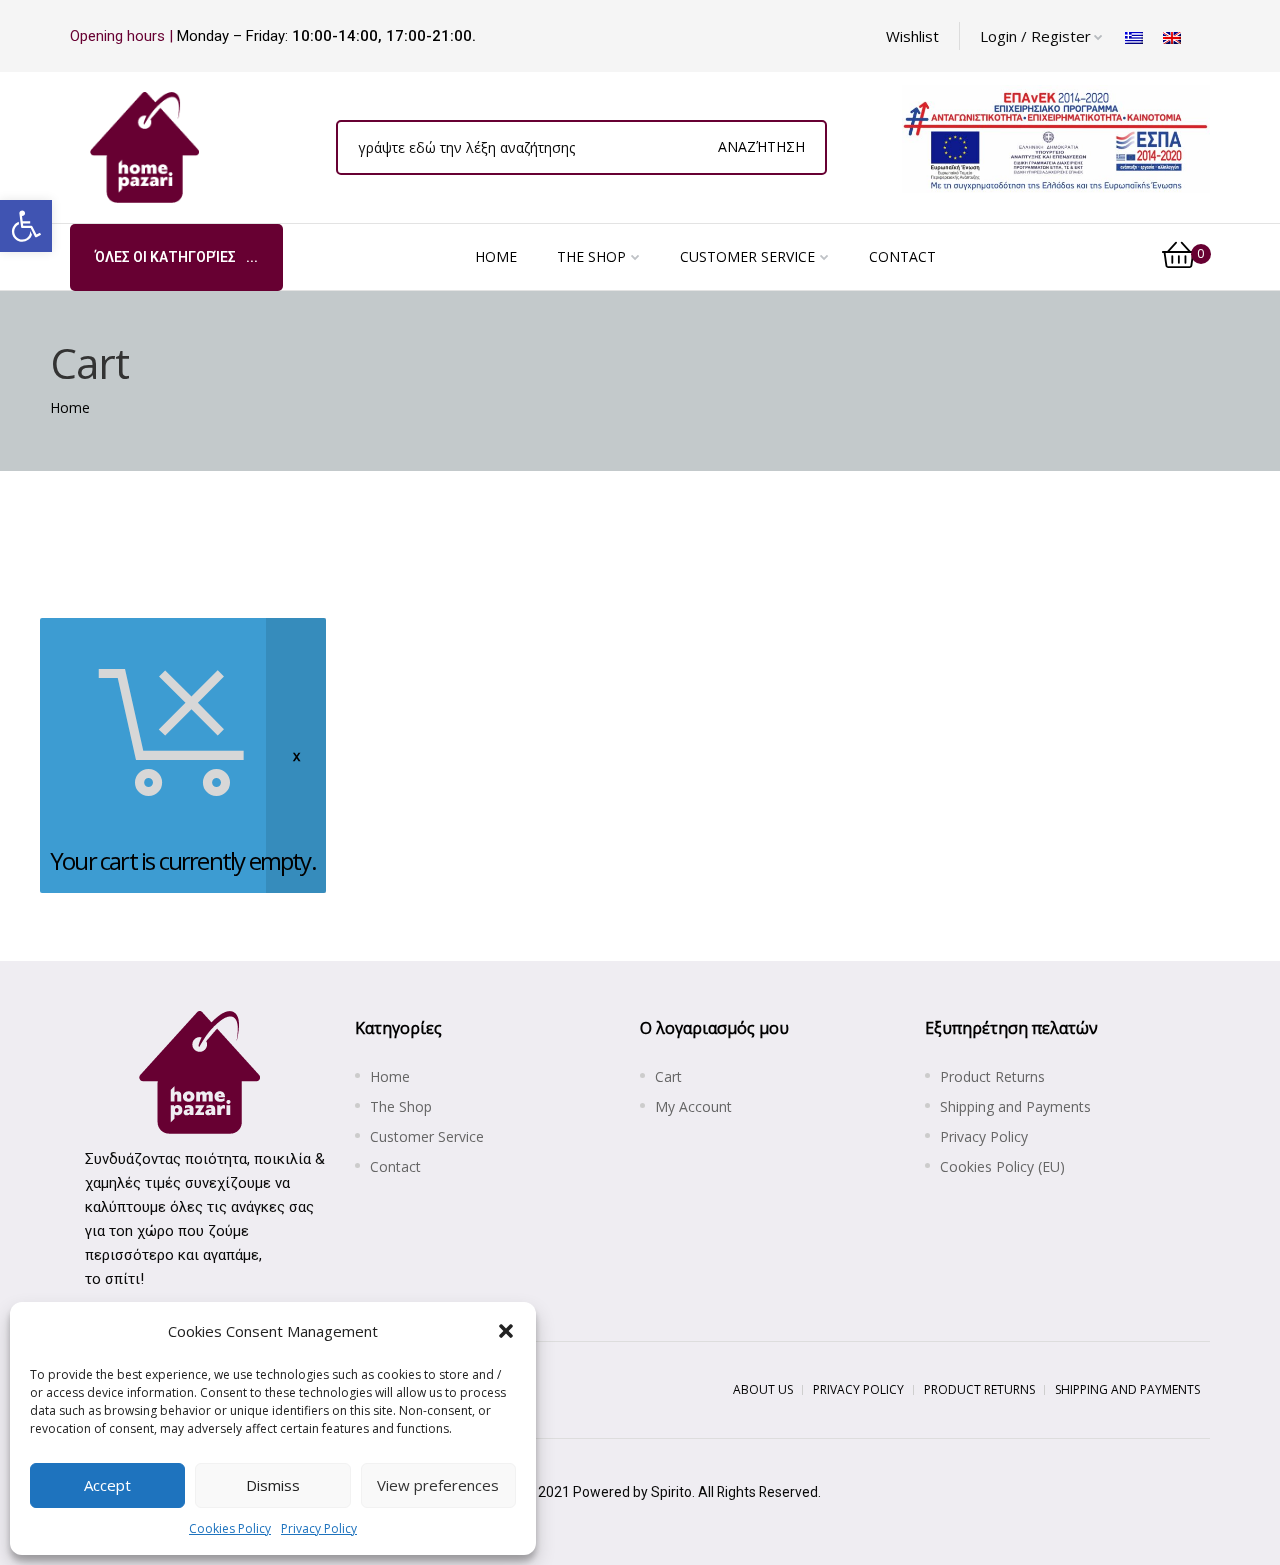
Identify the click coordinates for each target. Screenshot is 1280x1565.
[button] (26, 226)
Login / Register (1035, 36)
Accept (107, 1485)
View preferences (438, 1485)
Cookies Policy (230, 1528)
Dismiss (273, 1485)
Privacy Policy (319, 1528)
